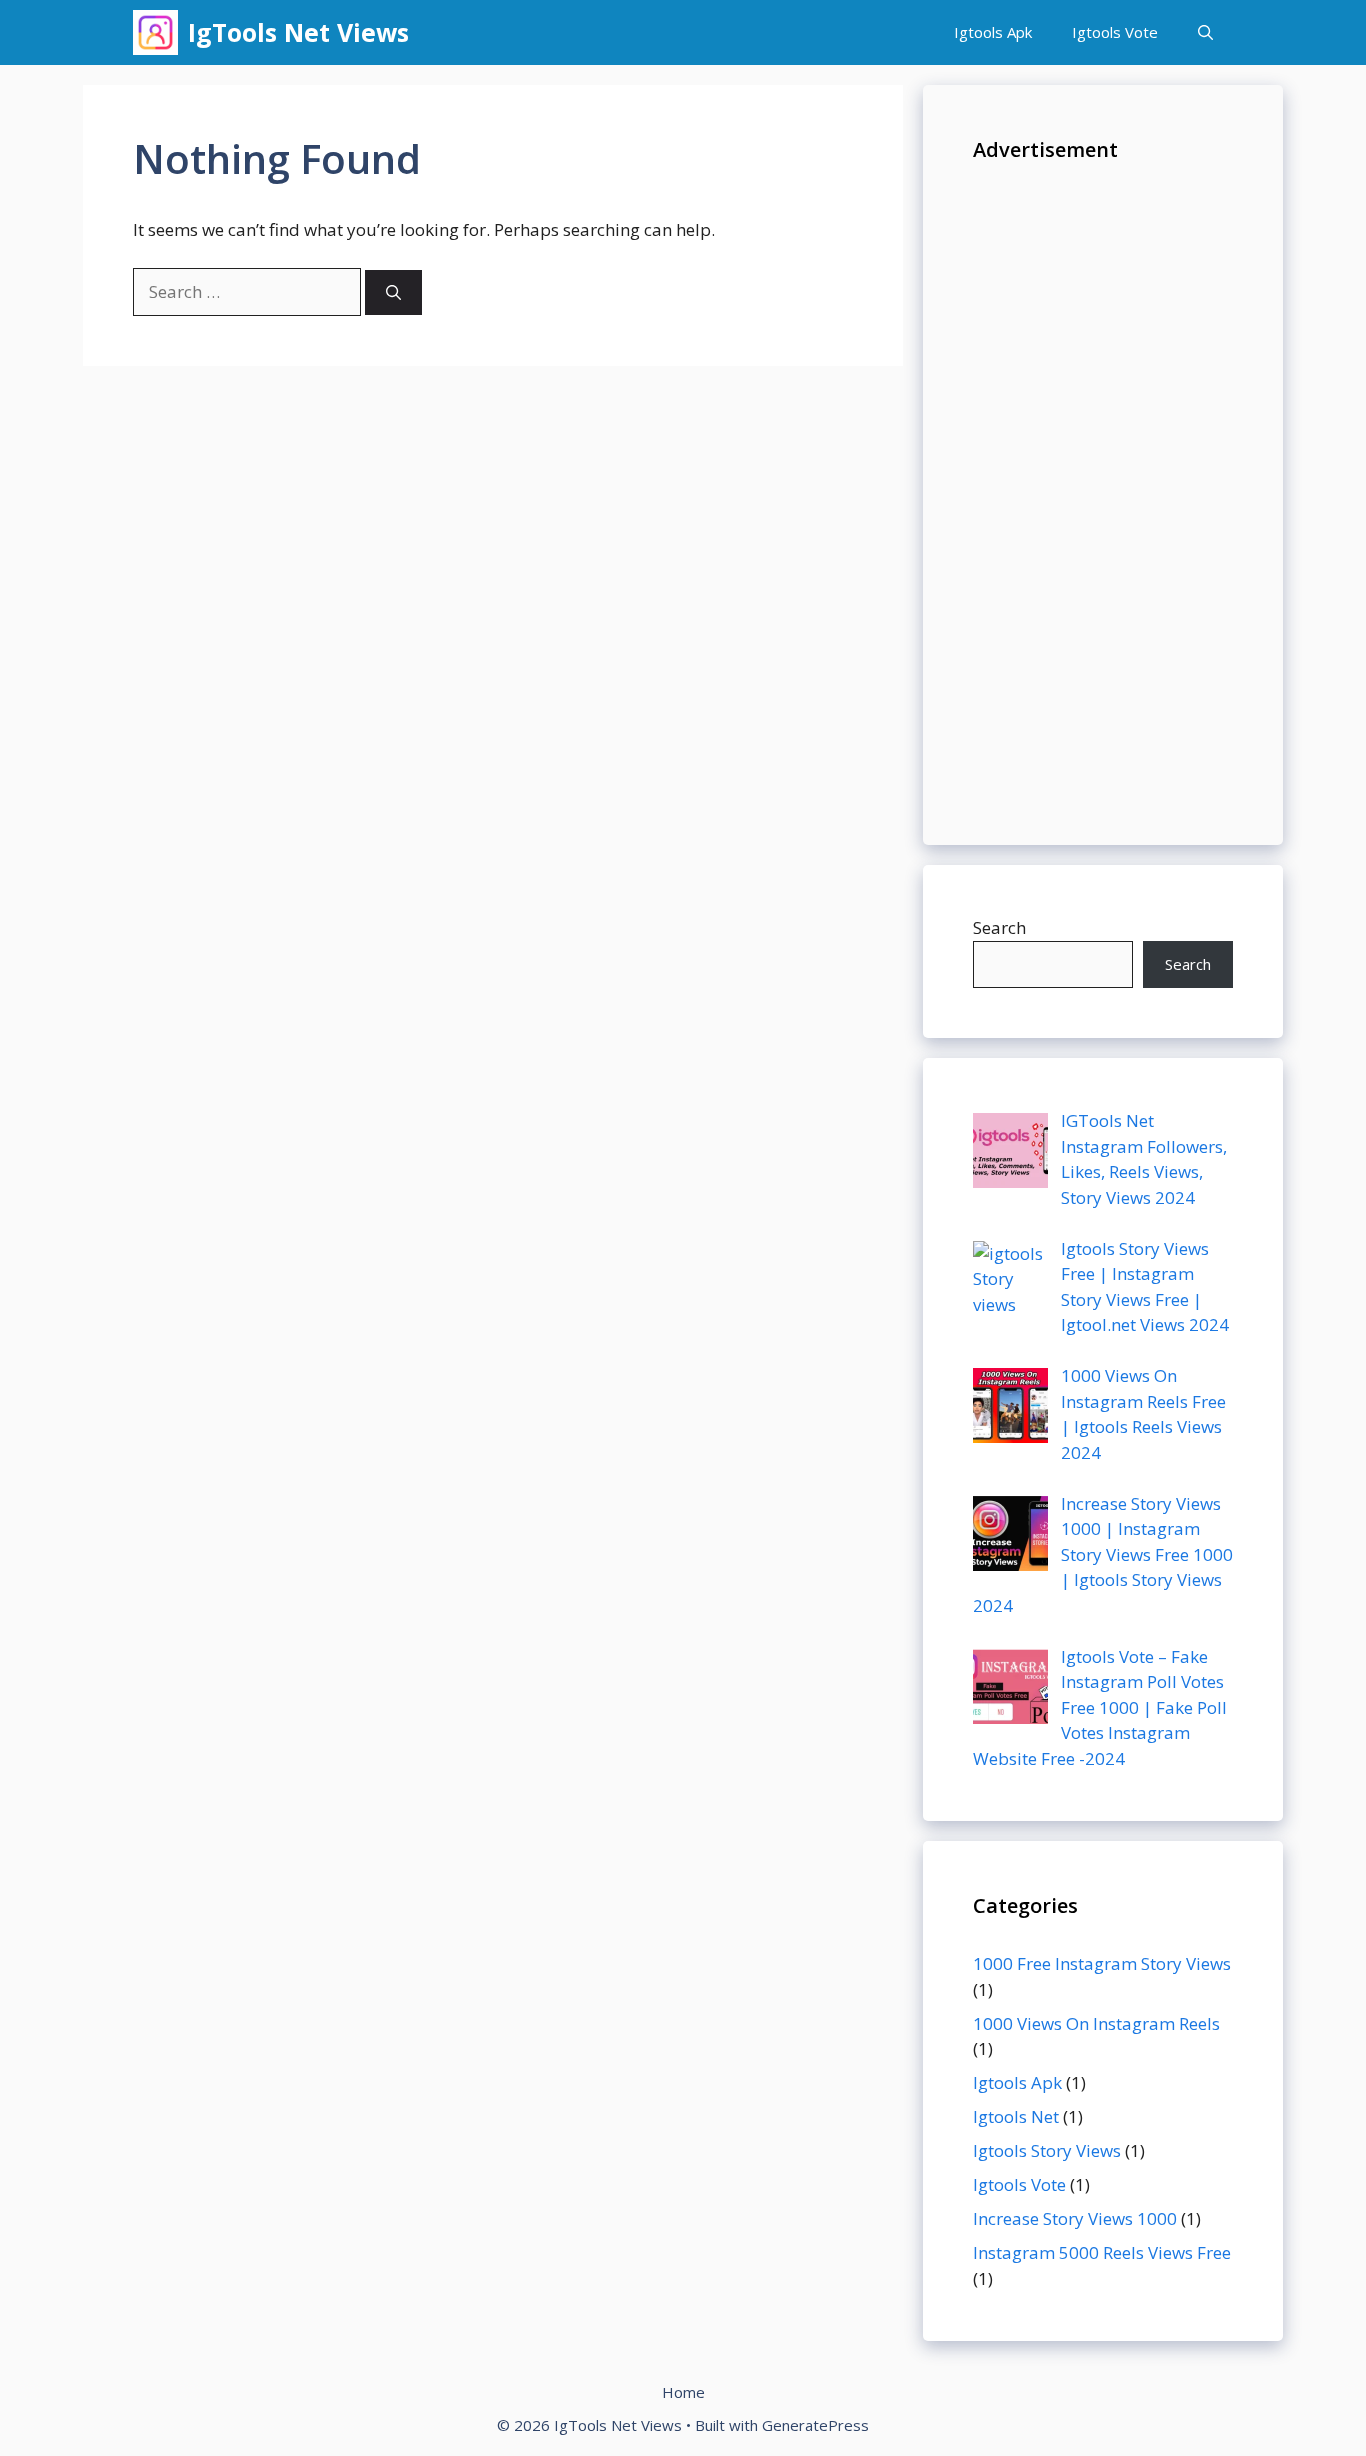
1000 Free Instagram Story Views (1102, 1963)
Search (999, 927)
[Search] (393, 292)
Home (683, 2392)
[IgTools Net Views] (155, 32)
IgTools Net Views (298, 32)
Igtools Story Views (1047, 2150)
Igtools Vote (1115, 32)
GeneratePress (815, 2425)
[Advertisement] (1103, 495)
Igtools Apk (993, 32)
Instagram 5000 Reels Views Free (1102, 2252)
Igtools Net (1016, 2116)
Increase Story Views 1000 (1075, 2218)
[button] (1205, 32)
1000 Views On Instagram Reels (1096, 2023)
